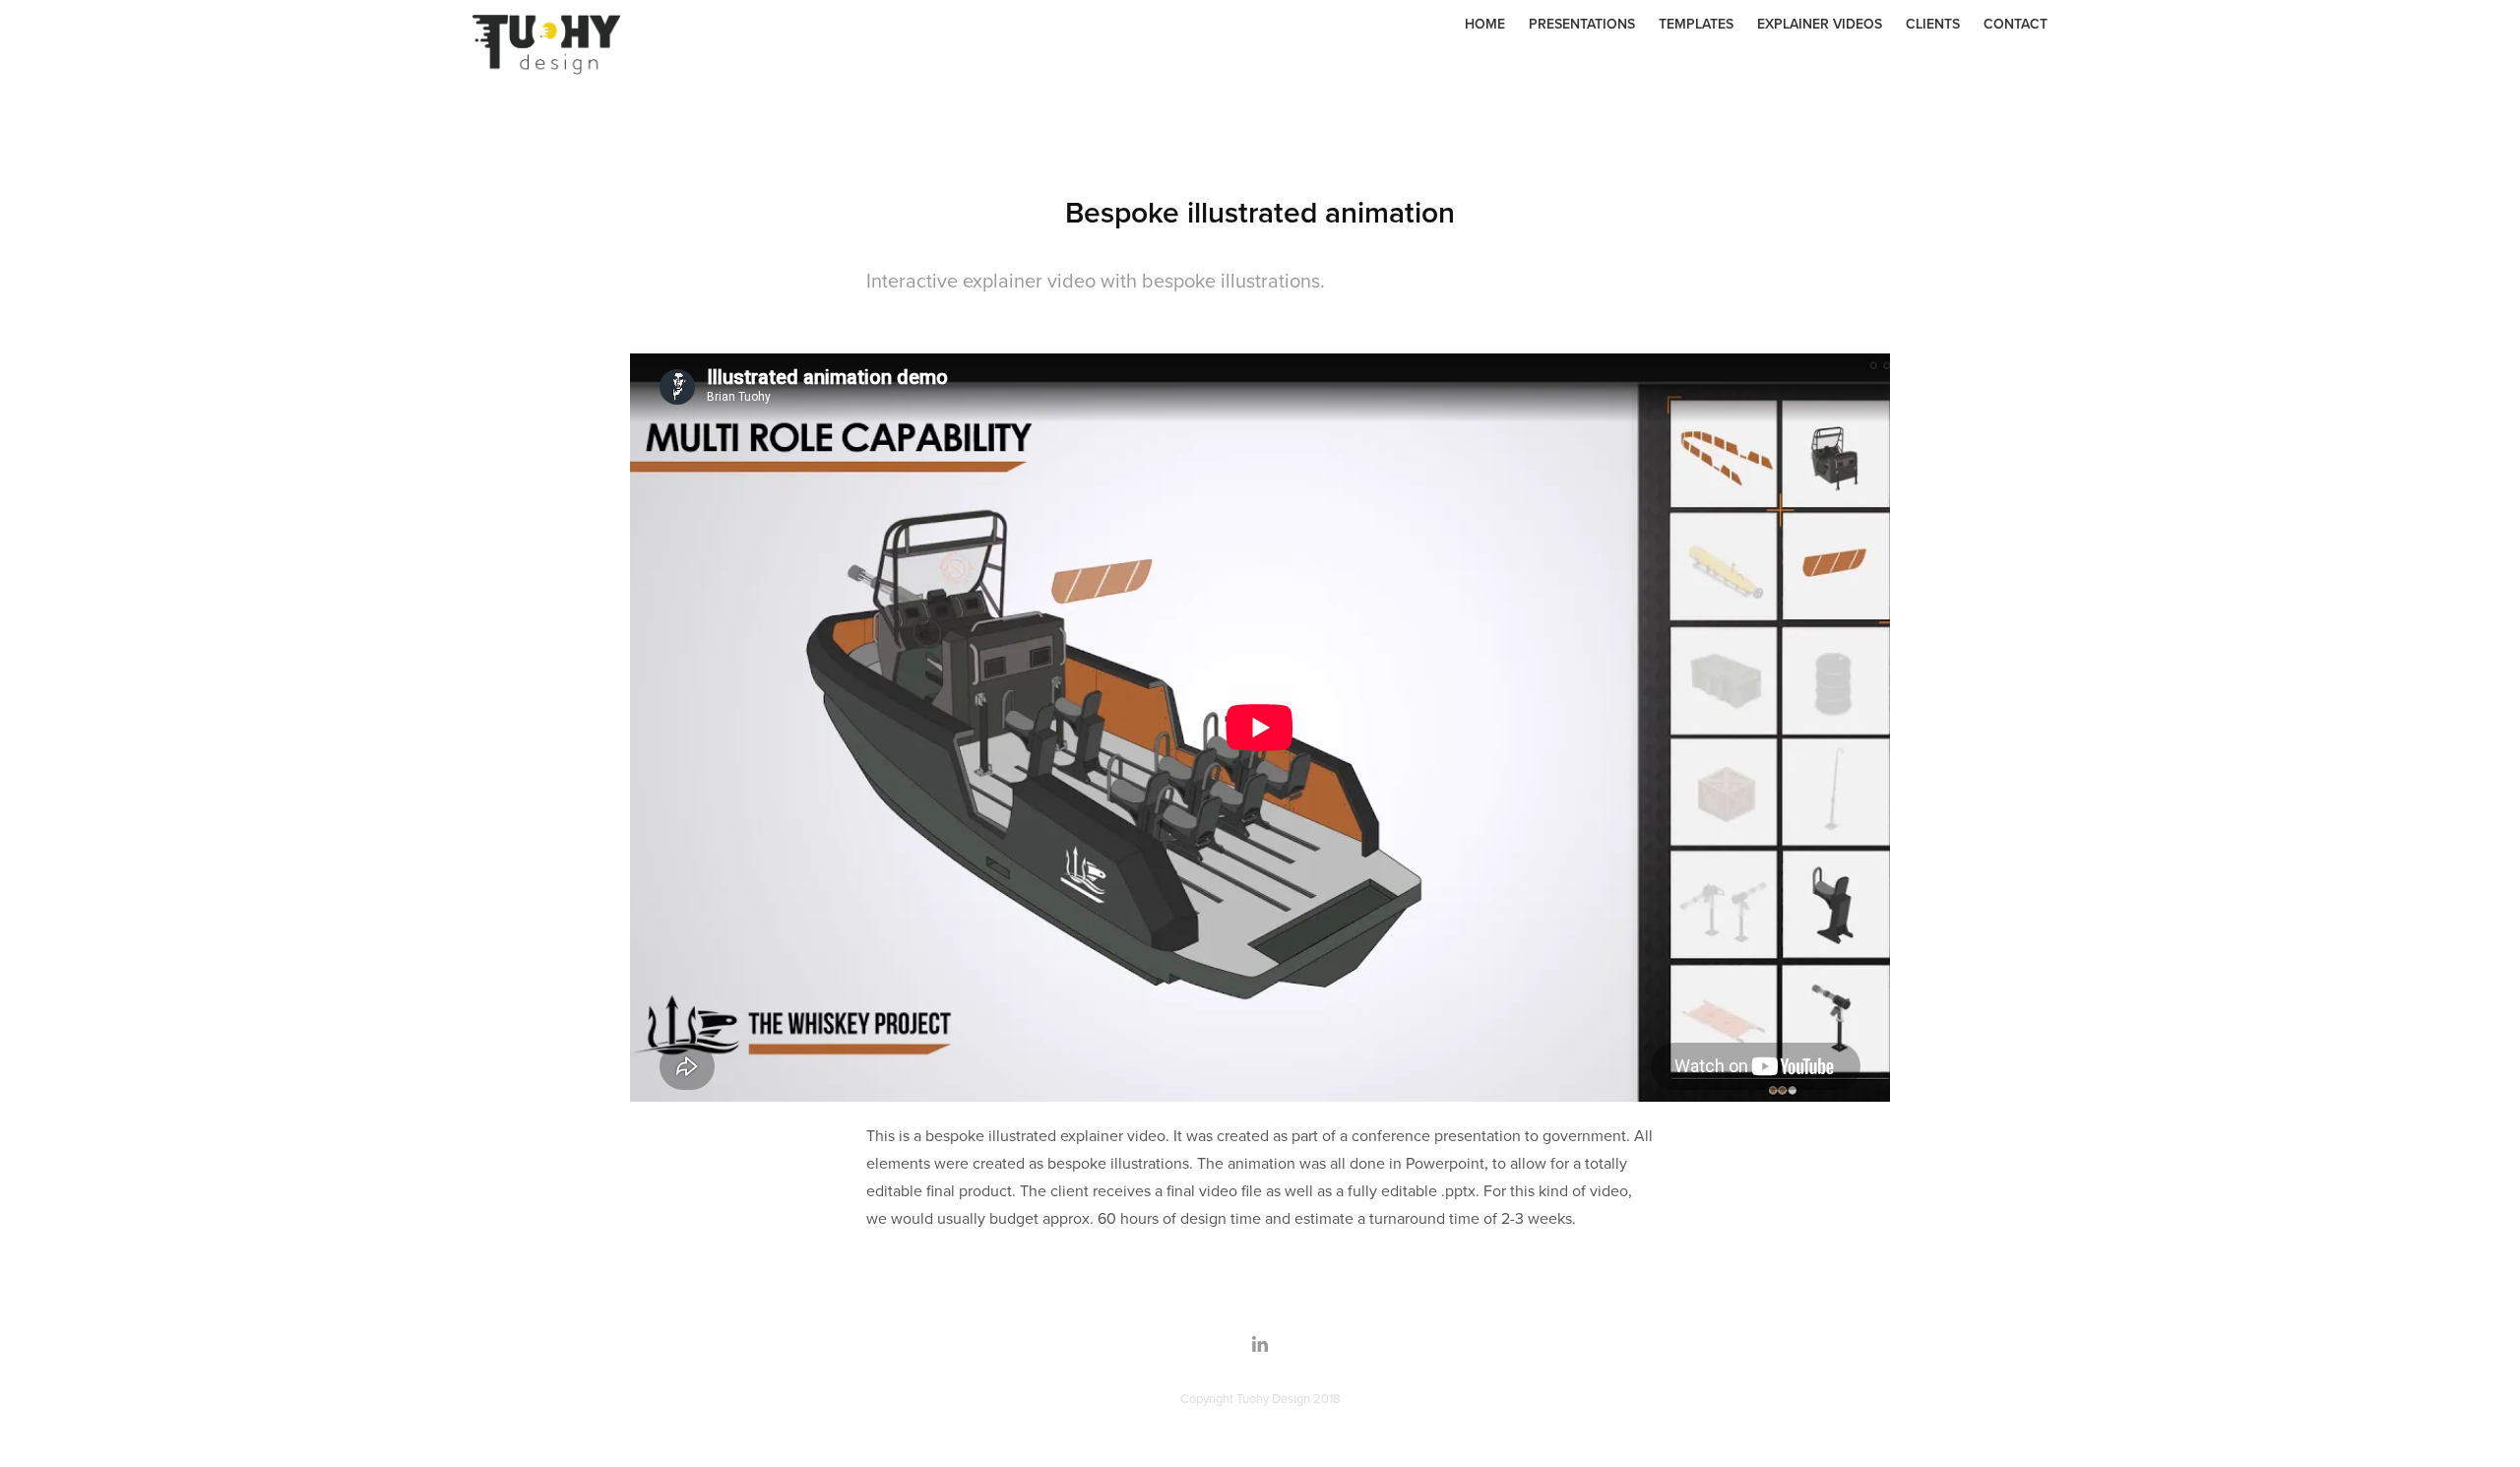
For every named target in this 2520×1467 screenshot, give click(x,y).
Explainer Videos (1820, 24)
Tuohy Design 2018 (1289, 1398)
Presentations (1582, 24)
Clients (1933, 24)
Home (1485, 24)
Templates (1696, 24)
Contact (2016, 24)
